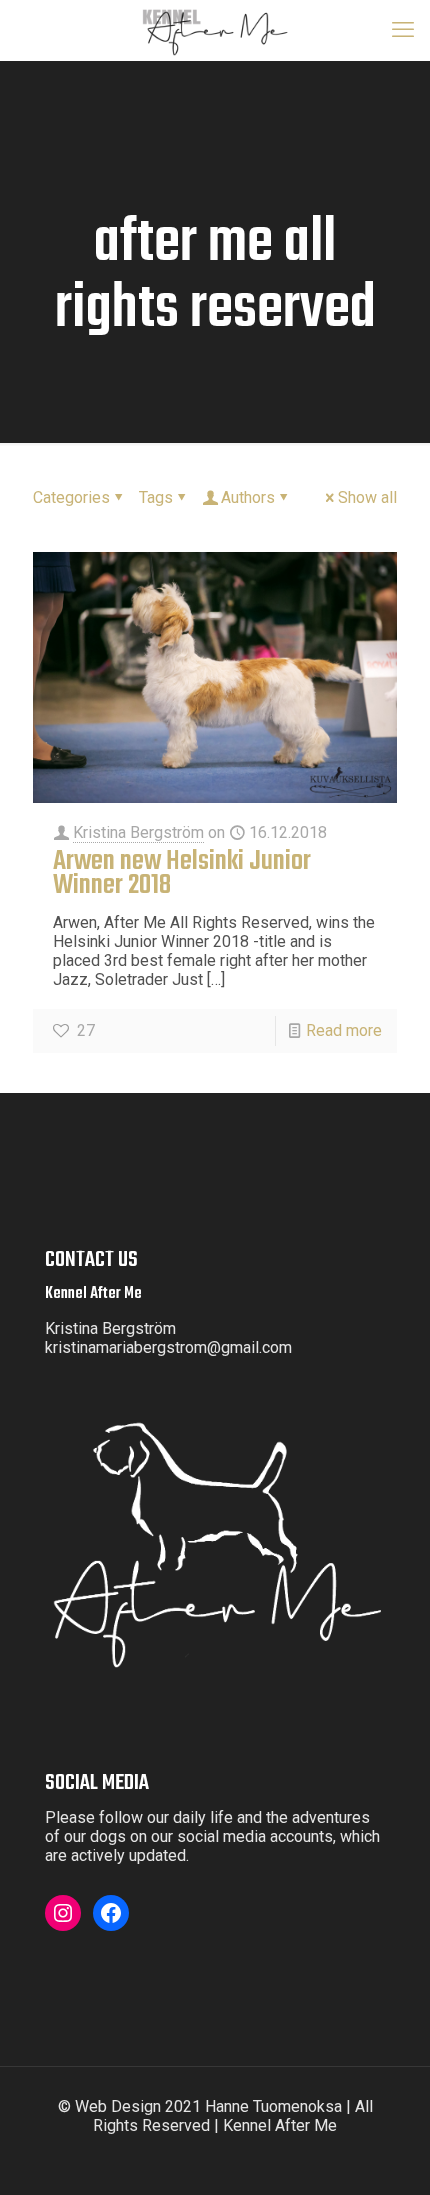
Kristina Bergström (138, 832)
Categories (71, 497)
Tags (156, 497)
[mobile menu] (403, 30)
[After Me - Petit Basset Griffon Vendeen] (215, 30)
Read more (344, 1030)
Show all (367, 497)
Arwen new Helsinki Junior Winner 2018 (182, 873)
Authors (248, 497)
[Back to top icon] (402, 2165)
